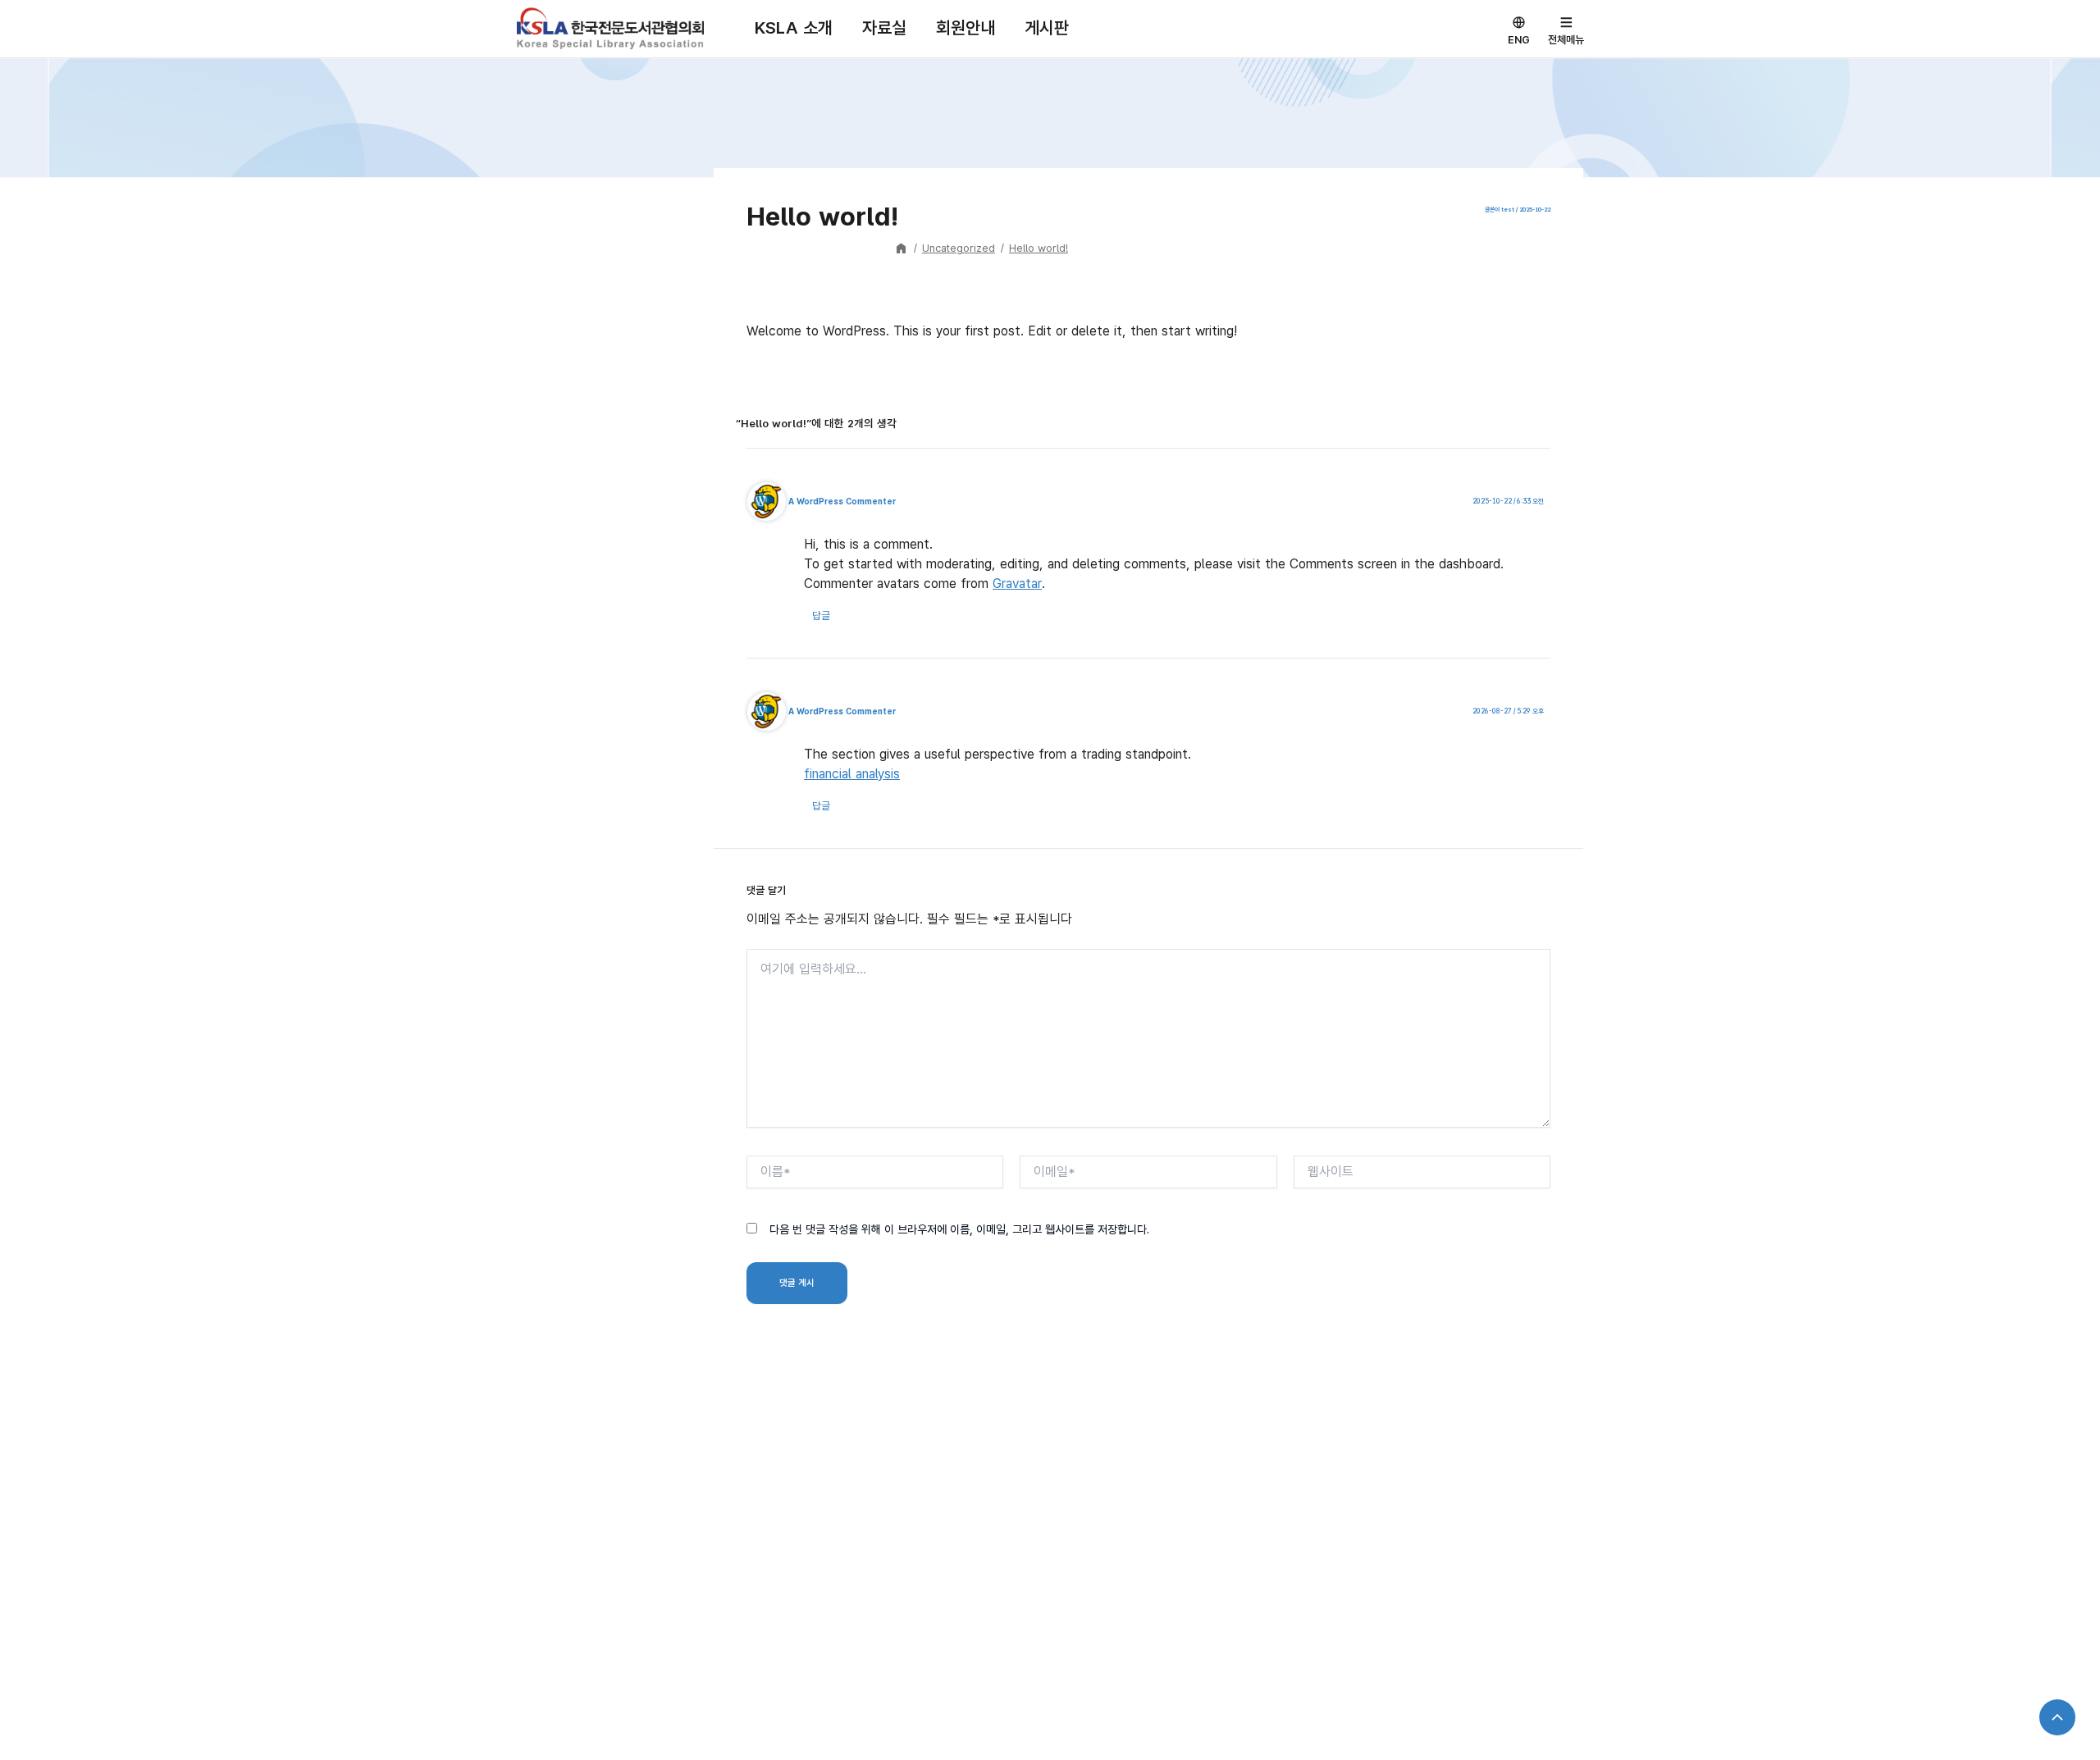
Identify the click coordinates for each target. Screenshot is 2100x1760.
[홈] (902, 248)
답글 (821, 616)
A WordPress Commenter (842, 501)
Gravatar (1017, 584)
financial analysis (852, 774)
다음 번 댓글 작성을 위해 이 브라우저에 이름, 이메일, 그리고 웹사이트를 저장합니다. (959, 1229)
